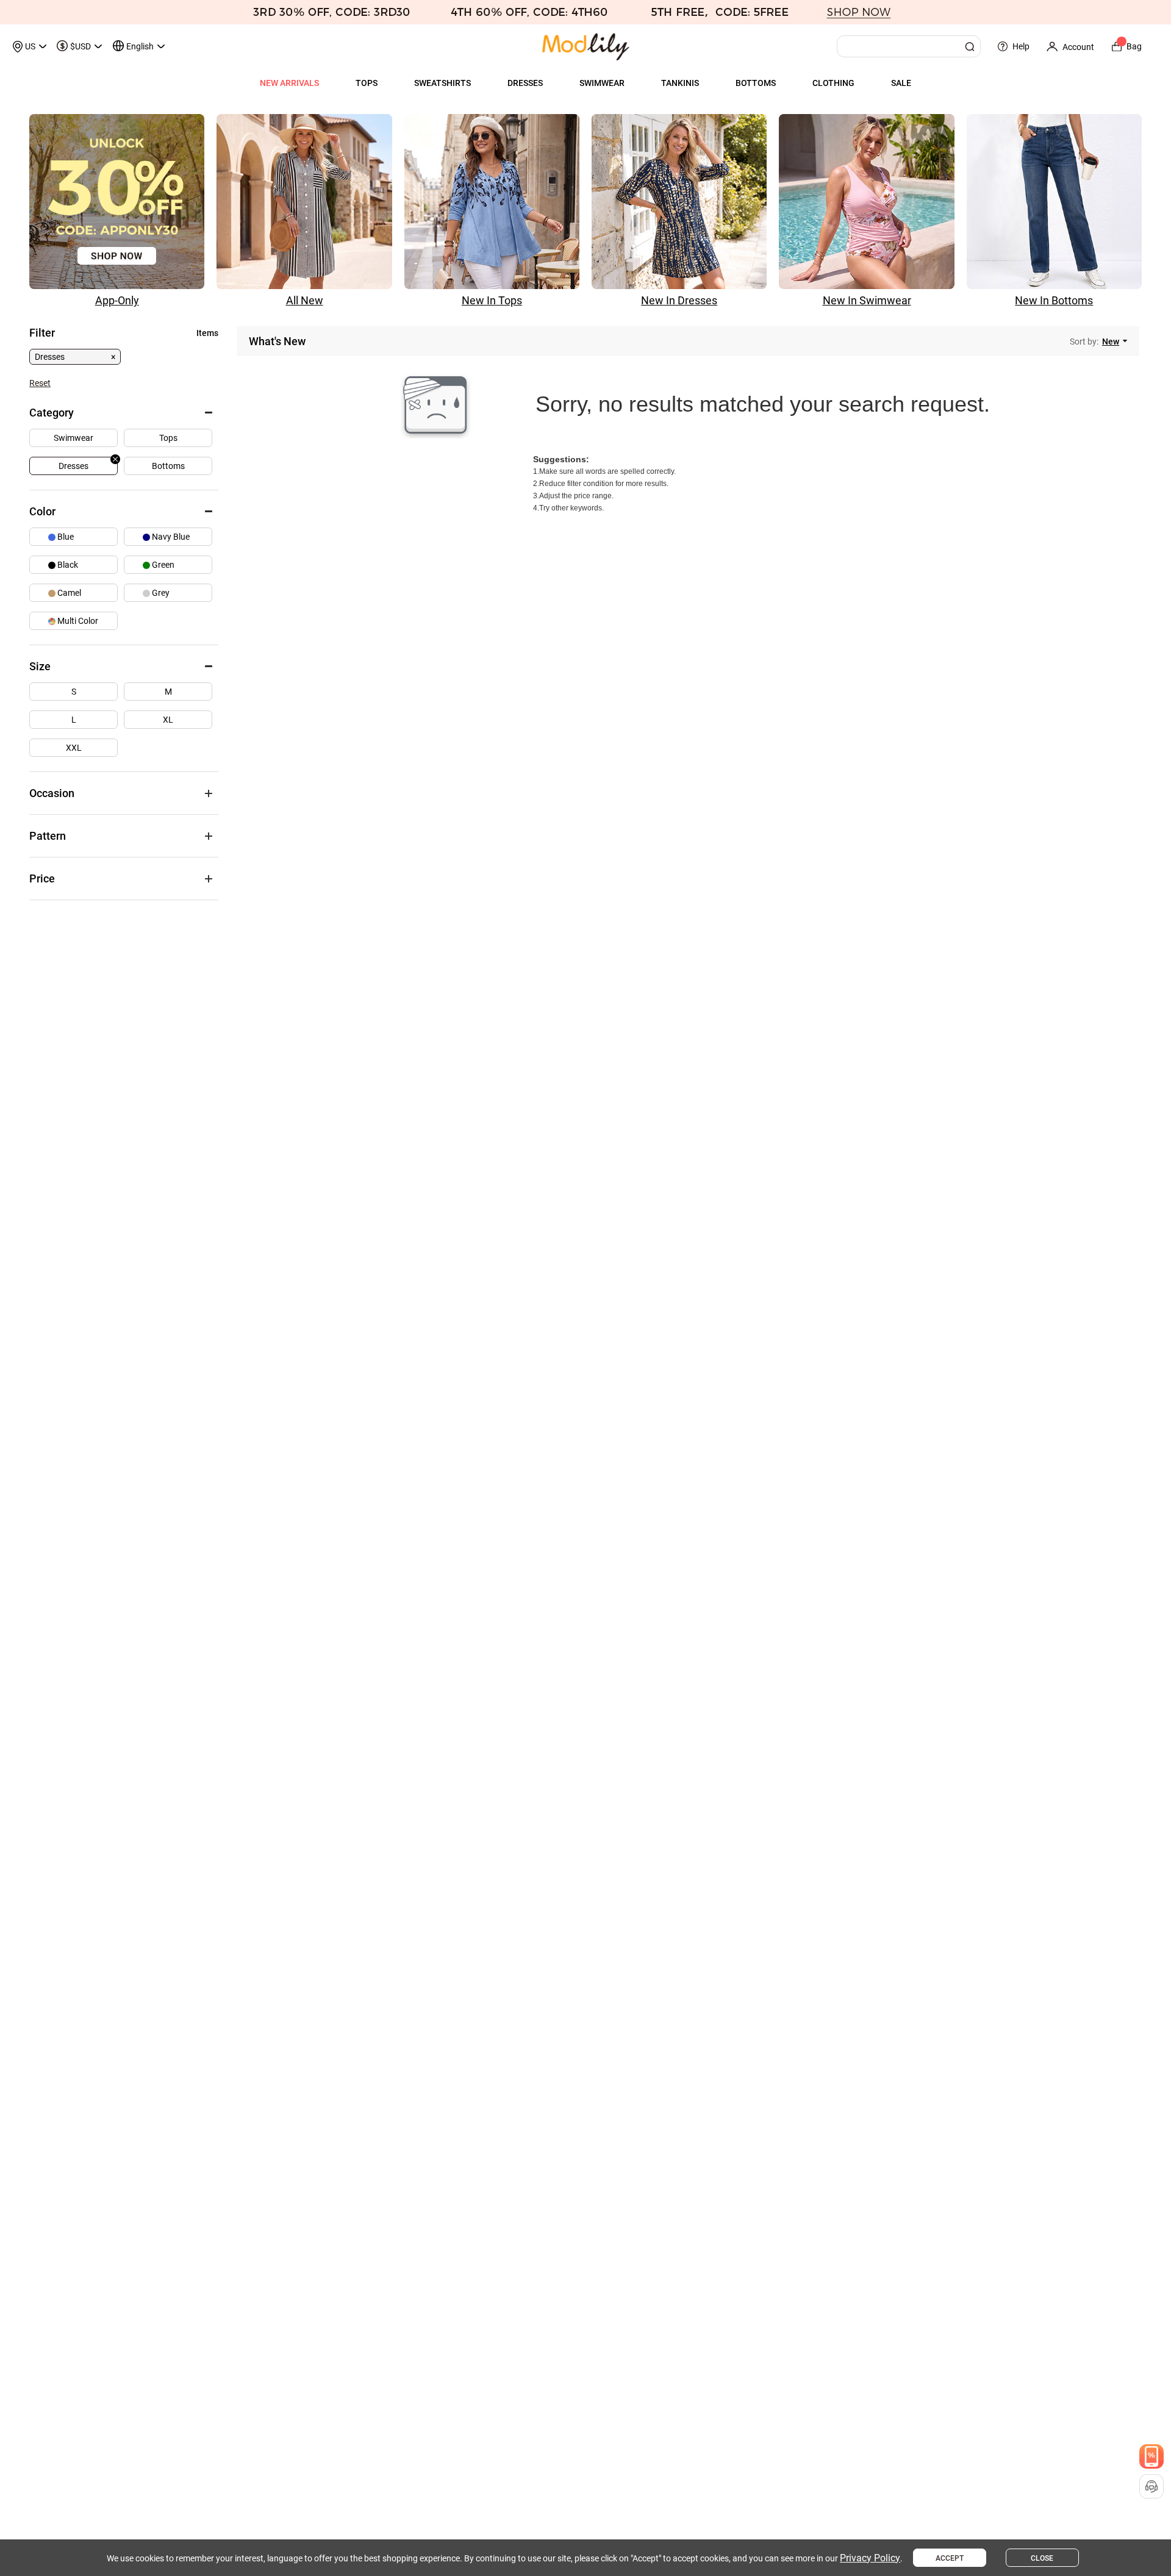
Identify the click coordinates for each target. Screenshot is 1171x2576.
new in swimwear (867, 300)
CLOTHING (833, 83)
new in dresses (679, 300)
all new (305, 300)
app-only (117, 300)
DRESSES (525, 83)
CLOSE (1042, 2558)
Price (42, 878)
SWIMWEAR (602, 83)
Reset (40, 383)
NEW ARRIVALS (289, 83)
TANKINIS (680, 83)
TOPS (367, 83)
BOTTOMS (756, 83)
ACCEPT (950, 2558)
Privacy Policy (870, 2558)
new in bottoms (1054, 300)
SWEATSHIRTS (442, 83)
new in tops (492, 300)
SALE (901, 83)
